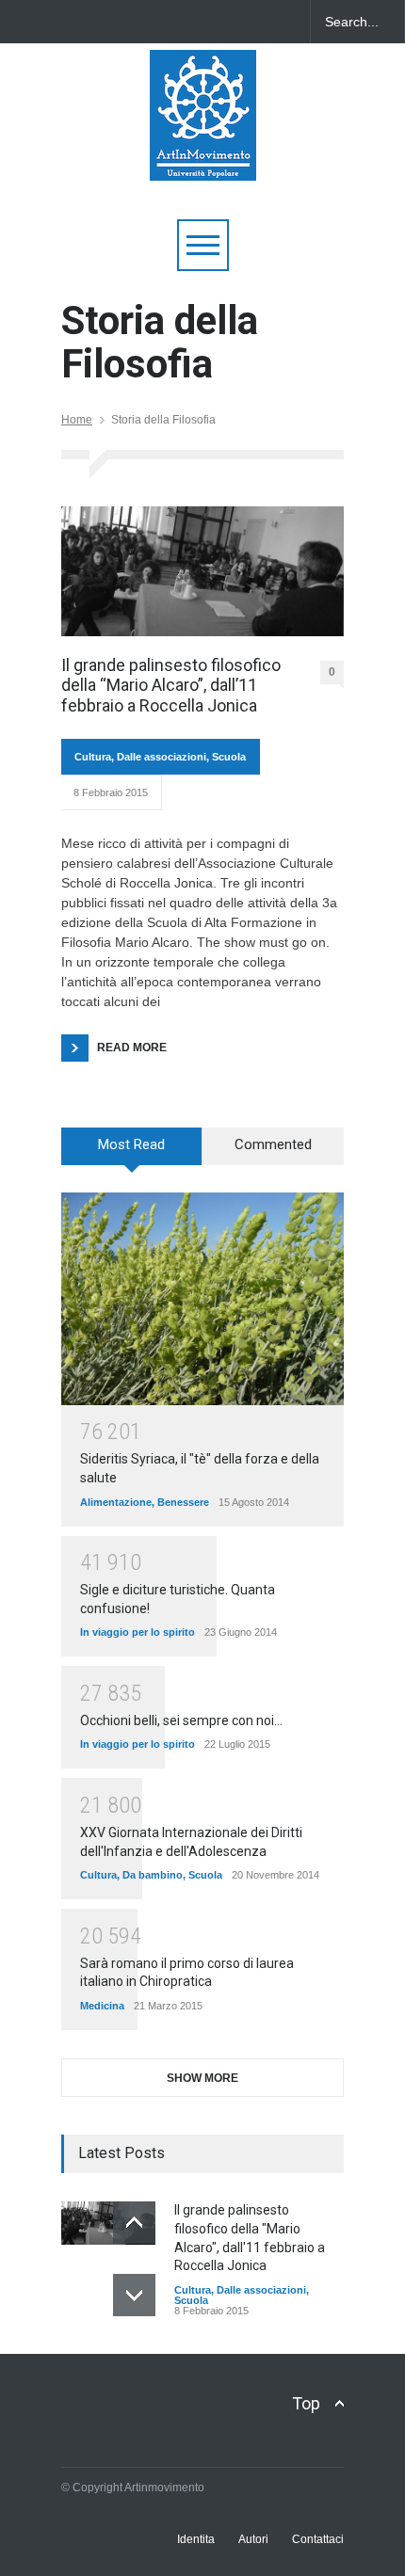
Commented (273, 1144)
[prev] (134, 2223)
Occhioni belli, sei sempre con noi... (181, 1720)
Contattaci (318, 2539)
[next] (134, 2295)
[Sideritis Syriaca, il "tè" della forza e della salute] (202, 1298)
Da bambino (153, 1875)
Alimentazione (116, 1502)
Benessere (183, 1502)
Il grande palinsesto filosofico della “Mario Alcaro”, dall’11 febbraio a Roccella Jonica (171, 685)
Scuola (229, 757)
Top (306, 2403)
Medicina (102, 2006)
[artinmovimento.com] (203, 158)
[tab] (132, 1153)
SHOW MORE (202, 2078)
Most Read (131, 1144)
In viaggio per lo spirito (138, 1632)
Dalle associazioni (162, 757)
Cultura (93, 757)
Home (77, 420)
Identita (196, 2539)
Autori (253, 2539)
